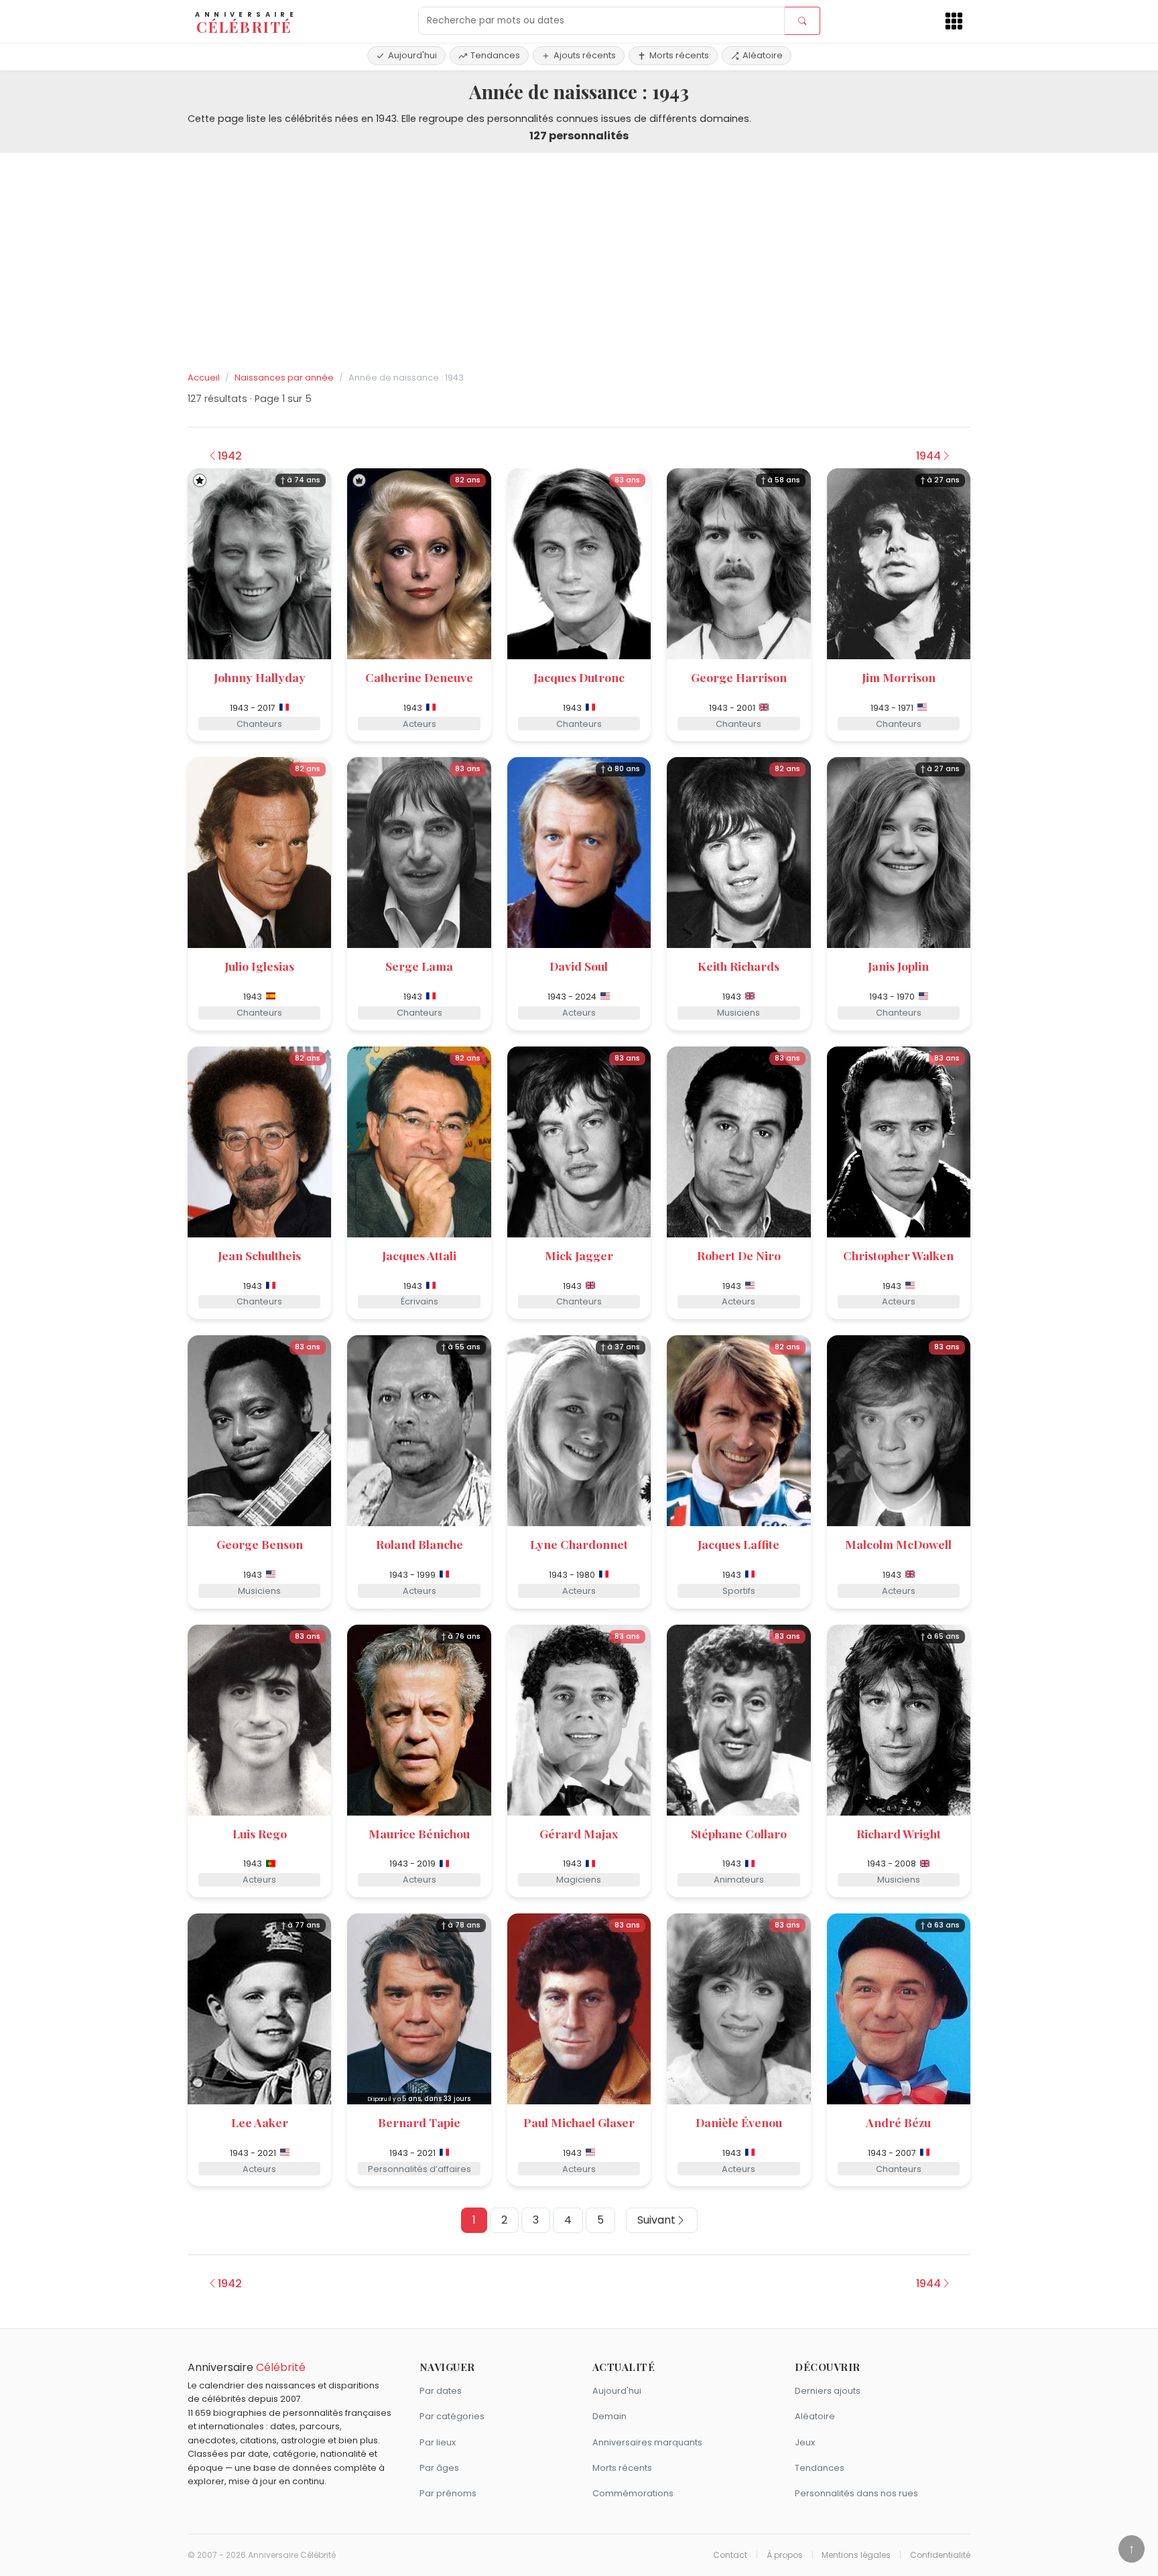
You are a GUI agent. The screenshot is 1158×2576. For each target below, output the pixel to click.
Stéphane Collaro (739, 1833)
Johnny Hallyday (260, 677)
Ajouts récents (585, 55)
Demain (609, 2416)
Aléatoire (763, 55)
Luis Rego (260, 1833)
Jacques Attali (419, 1255)
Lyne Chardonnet (579, 1544)
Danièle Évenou (739, 2122)
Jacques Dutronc (579, 677)
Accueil (204, 378)
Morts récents (679, 55)
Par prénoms (448, 2493)
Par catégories (452, 2416)
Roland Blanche (420, 1544)
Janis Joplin (898, 966)
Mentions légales (856, 2555)
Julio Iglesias (259, 966)
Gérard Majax (579, 1833)
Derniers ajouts (828, 2391)
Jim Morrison (899, 677)
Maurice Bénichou (419, 1833)
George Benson (260, 1544)
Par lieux (438, 2442)
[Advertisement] (579, 263)
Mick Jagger (579, 1255)
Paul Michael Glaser (579, 2122)
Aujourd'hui (412, 55)
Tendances (495, 55)
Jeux (805, 2442)
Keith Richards (738, 966)
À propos (785, 2555)
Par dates (441, 2391)
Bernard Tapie (419, 2122)
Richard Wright (899, 1833)
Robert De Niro (739, 1255)
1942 (230, 456)
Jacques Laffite (738, 1544)
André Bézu (898, 2122)
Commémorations (633, 2493)
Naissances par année (284, 378)
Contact (730, 2555)
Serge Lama (419, 966)
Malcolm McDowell (898, 1544)
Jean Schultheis (259, 1255)
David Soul (579, 966)
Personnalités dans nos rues (856, 2493)
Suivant (656, 2220)
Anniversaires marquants (647, 2442)
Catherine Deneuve (419, 677)
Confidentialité (940, 2555)
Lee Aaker (260, 2122)
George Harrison (739, 677)
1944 (928, 456)
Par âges (439, 2468)
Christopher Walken (898, 1255)
